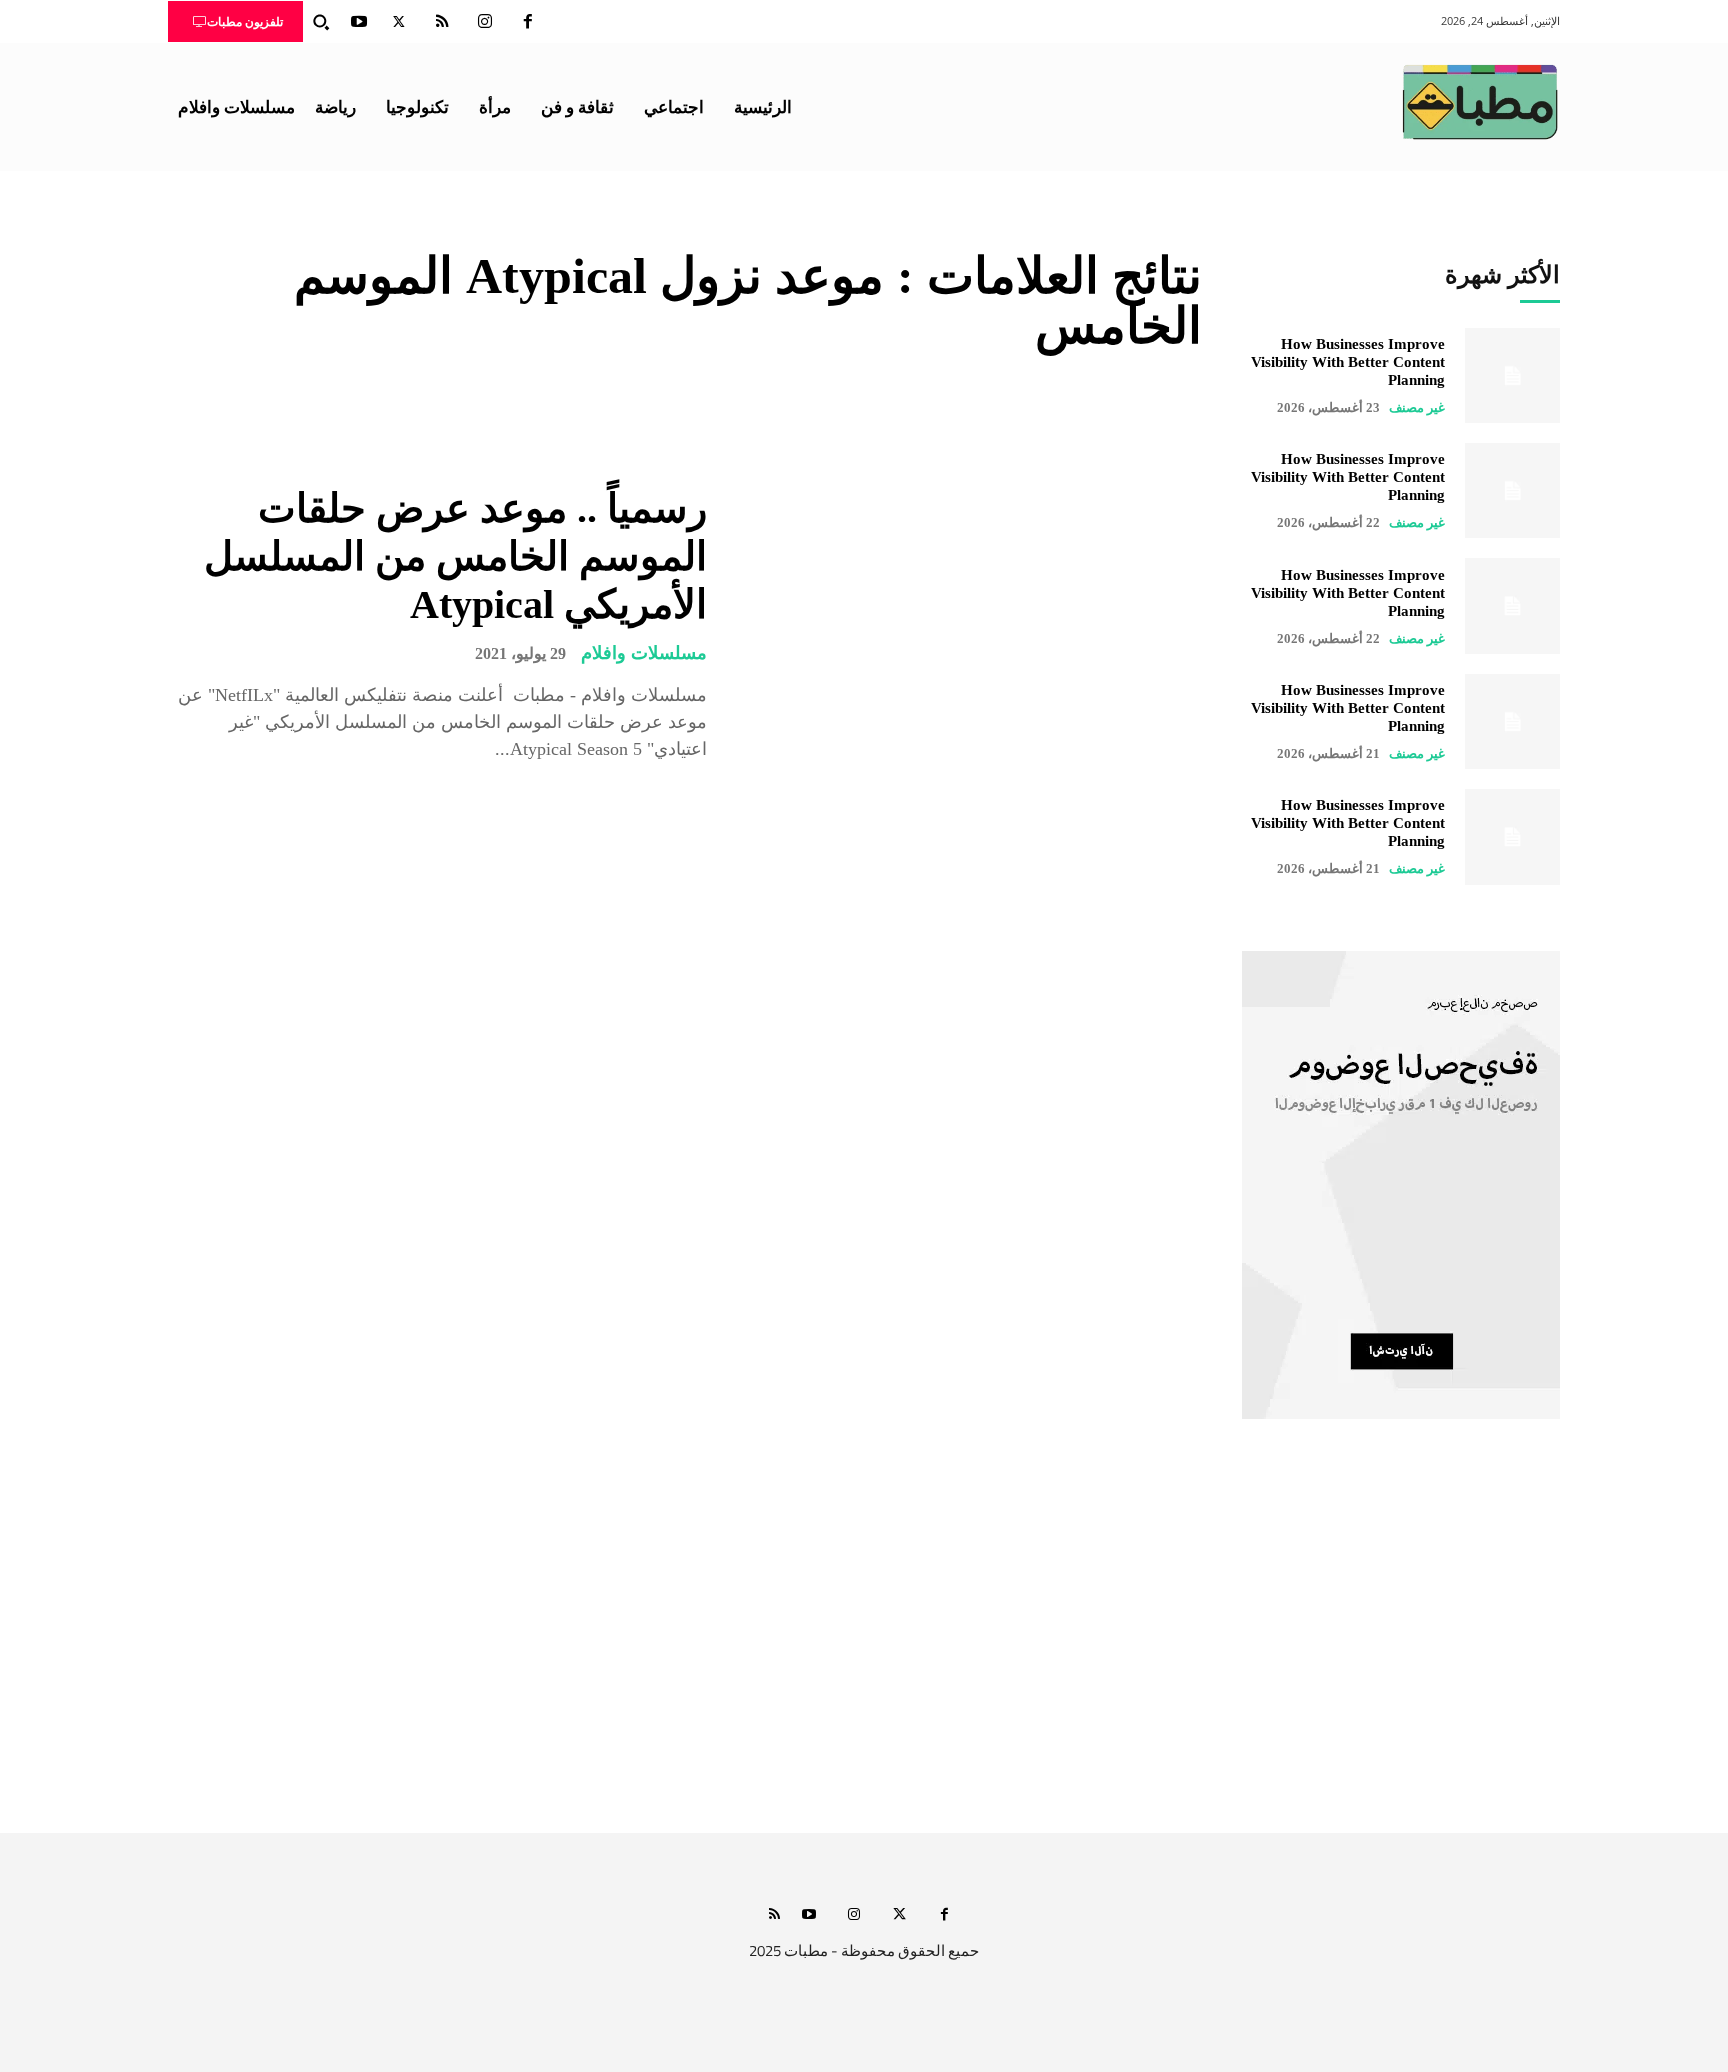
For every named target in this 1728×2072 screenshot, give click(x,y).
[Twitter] (399, 22)
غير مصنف (1417, 407)
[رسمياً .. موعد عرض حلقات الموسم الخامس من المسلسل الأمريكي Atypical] (969, 623)
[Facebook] (528, 22)
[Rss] (774, 1915)
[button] (321, 22)
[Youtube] (359, 22)
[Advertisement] (864, 1645)
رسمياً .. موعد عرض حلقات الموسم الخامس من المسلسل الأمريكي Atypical (455, 556)
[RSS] (442, 22)
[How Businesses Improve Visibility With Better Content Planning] (1512, 375)
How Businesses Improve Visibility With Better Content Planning (1348, 362)
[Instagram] (485, 22)
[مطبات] (1480, 102)
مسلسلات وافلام (644, 653)
